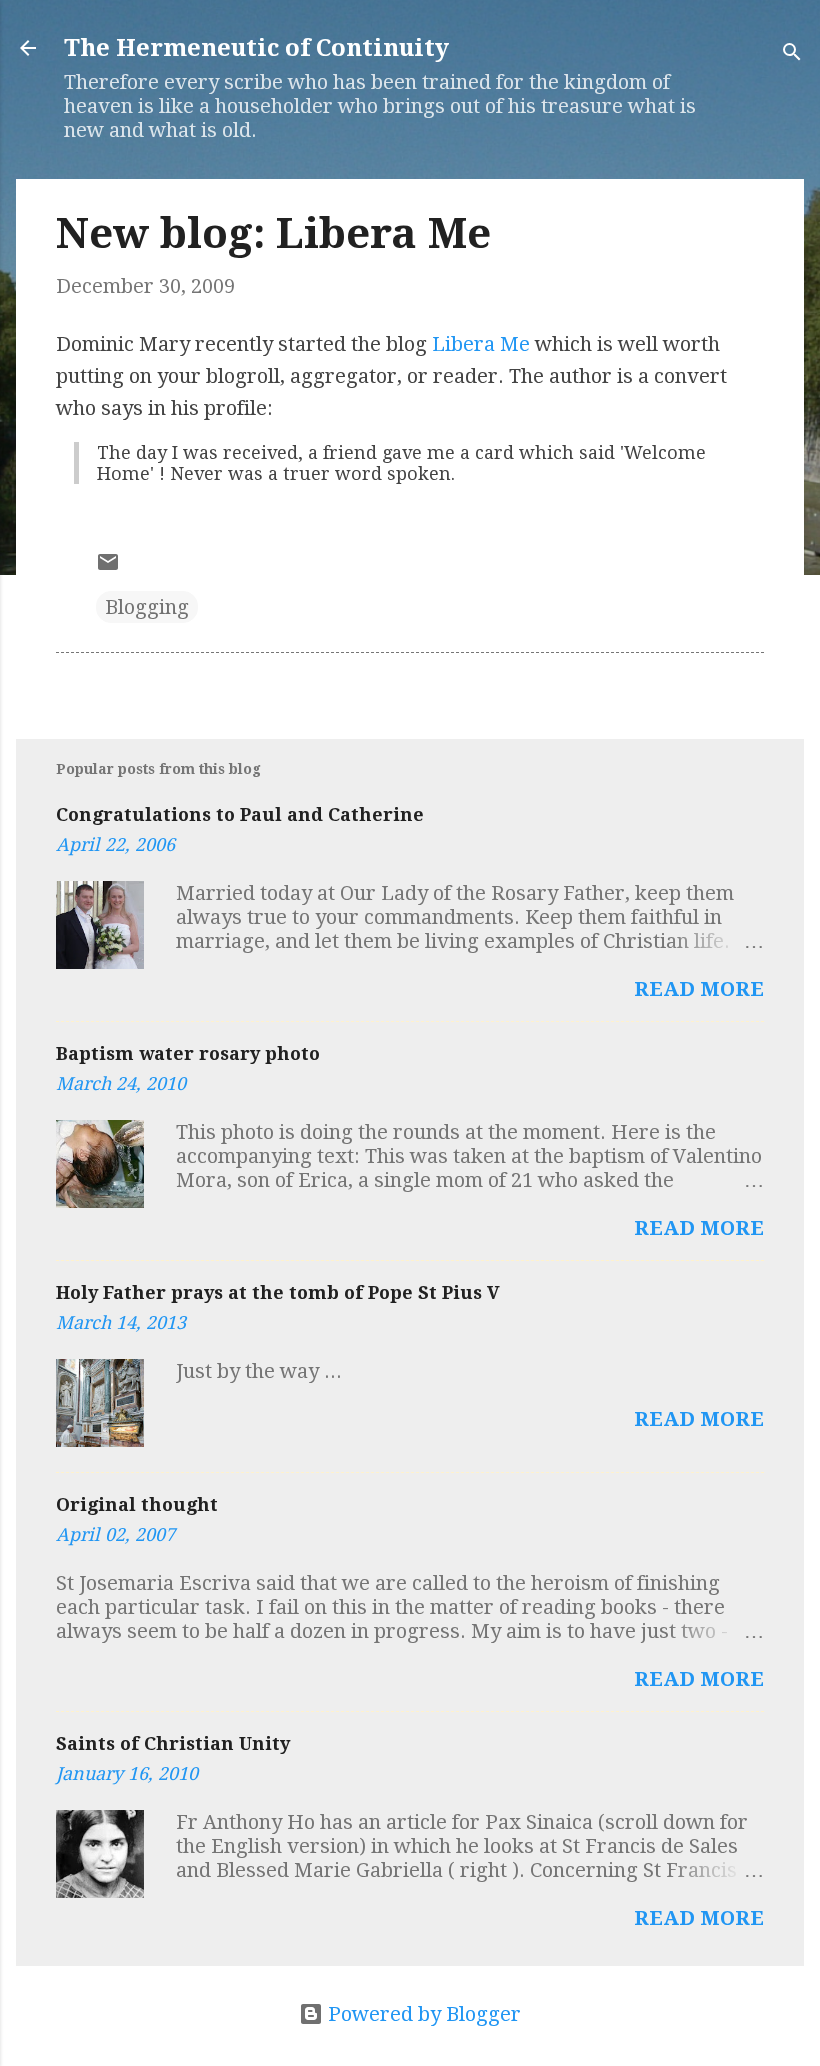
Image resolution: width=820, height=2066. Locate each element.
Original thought (137, 1504)
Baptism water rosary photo (188, 1053)
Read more (699, 989)
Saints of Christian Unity (173, 1743)
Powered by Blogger (422, 2014)
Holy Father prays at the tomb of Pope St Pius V (278, 1292)
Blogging (147, 607)
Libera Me (481, 344)
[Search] (792, 54)
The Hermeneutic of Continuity (256, 48)
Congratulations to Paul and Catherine (240, 814)
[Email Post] (108, 567)
